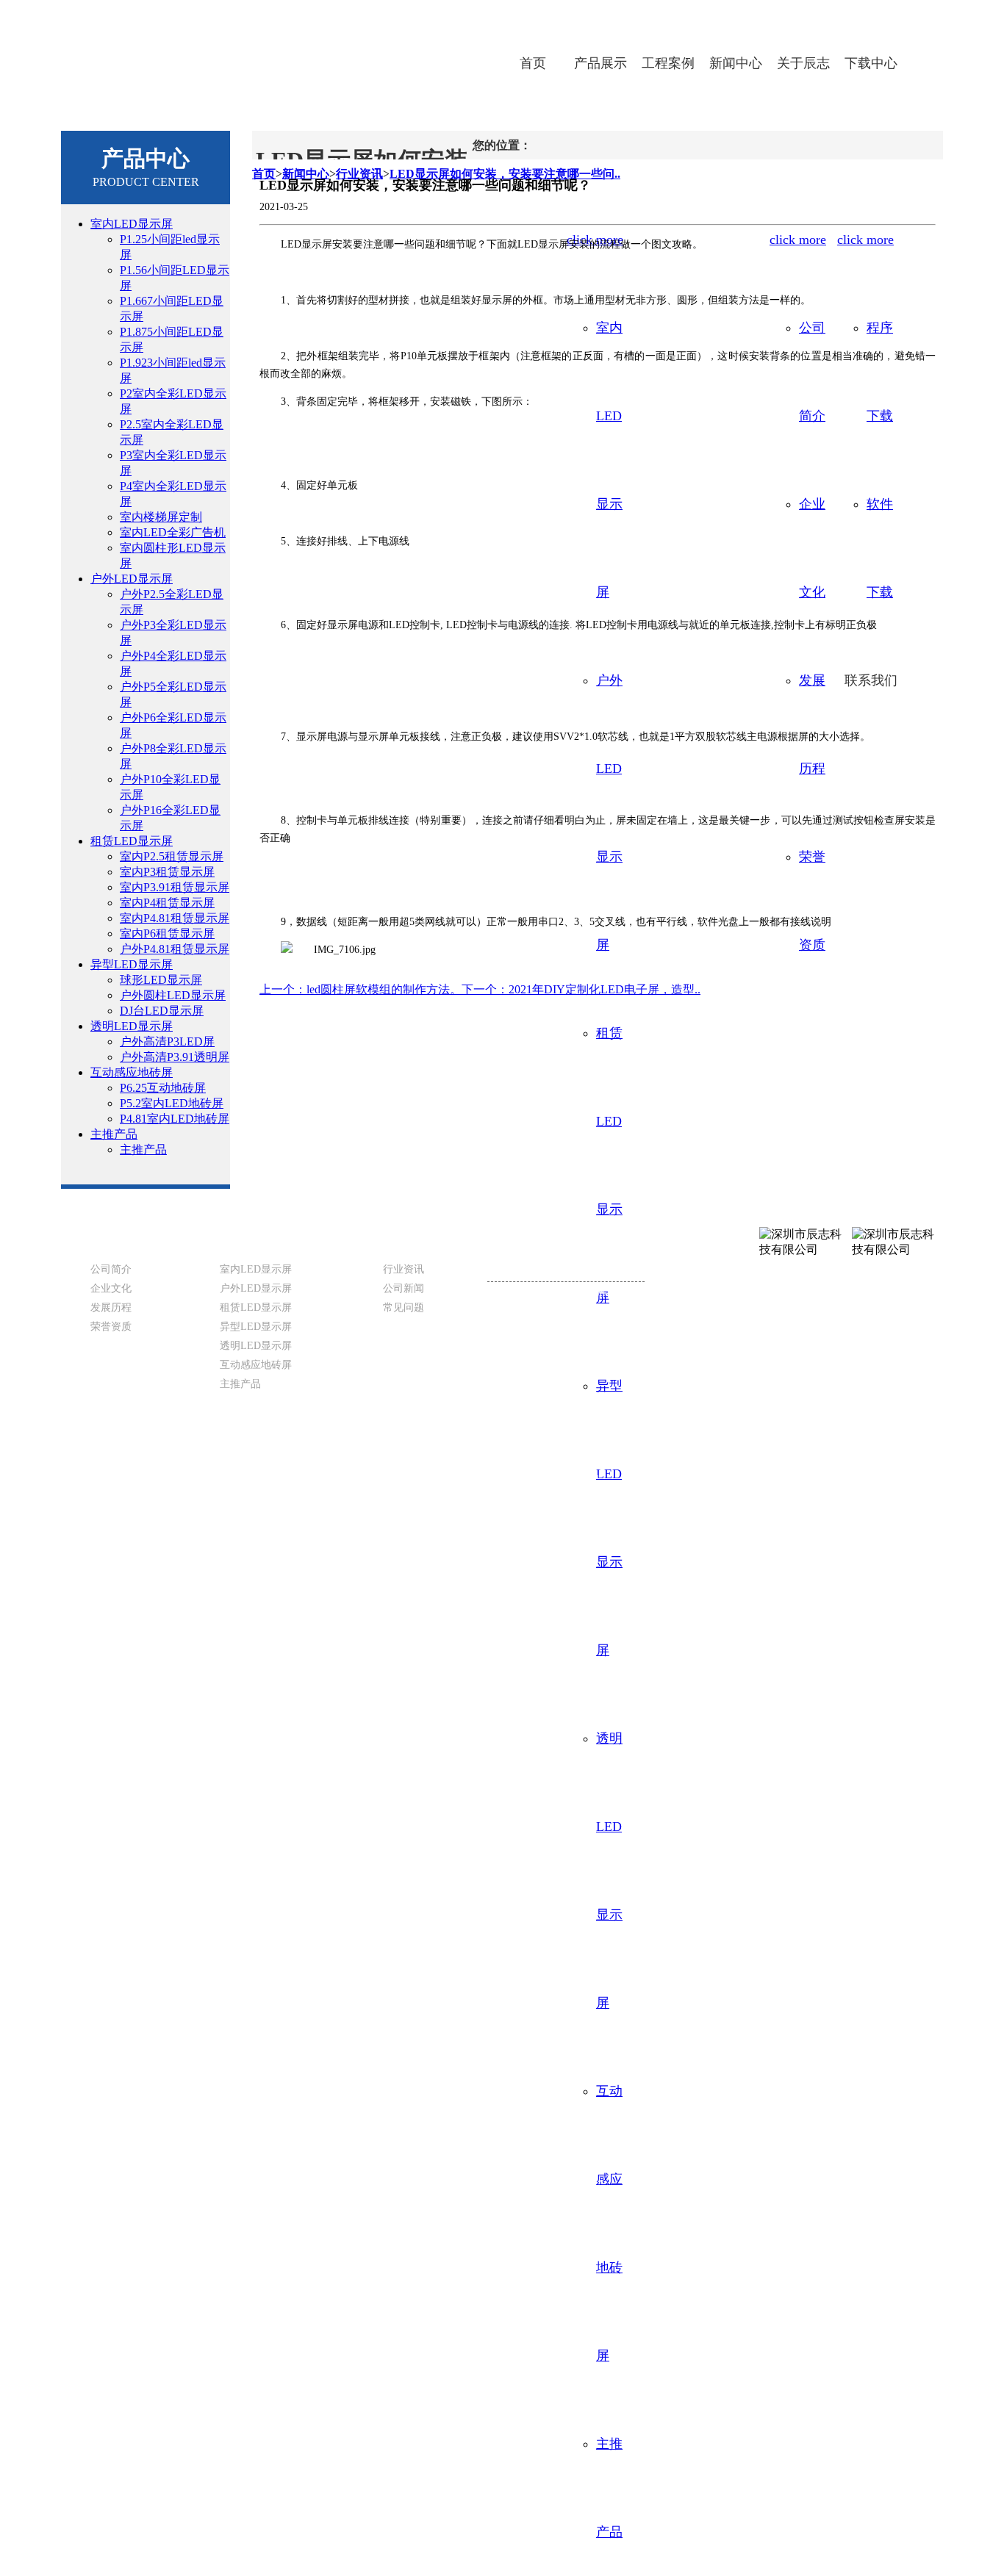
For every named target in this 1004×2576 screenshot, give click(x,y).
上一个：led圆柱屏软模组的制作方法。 (361, 989)
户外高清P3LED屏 (167, 1041)
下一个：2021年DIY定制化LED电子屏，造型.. (581, 989)
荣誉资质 (111, 1327)
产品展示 (600, 63)
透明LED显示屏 (132, 1026)
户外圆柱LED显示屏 (173, 995)
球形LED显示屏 (161, 980)
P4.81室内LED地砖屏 (175, 1119)
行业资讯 (404, 1269)
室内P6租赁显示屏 (167, 933)
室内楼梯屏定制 (161, 517)
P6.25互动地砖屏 (163, 1088)
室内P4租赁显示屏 (167, 903)
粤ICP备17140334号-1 (454, 1474)
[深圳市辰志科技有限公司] (248, 50)
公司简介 (111, 1269)
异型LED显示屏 (132, 964)
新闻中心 (736, 63)
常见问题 (404, 1307)
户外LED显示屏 (132, 579)
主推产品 (114, 1134)
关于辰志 (803, 63)
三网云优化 (573, 1474)
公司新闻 (404, 1288)
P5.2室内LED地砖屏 (172, 1103)
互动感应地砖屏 (132, 1072)
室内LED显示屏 (132, 224)
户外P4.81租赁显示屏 (175, 949)
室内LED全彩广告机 (173, 532)
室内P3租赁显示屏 (167, 872)
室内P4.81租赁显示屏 (175, 918)
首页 (533, 63)
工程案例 (668, 63)
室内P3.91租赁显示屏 (175, 887)
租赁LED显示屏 (132, 841)
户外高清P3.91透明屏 (175, 1057)
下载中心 (871, 63)
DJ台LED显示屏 (162, 1011)
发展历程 (111, 1307)
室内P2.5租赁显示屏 (172, 856)
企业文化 (111, 1288)
